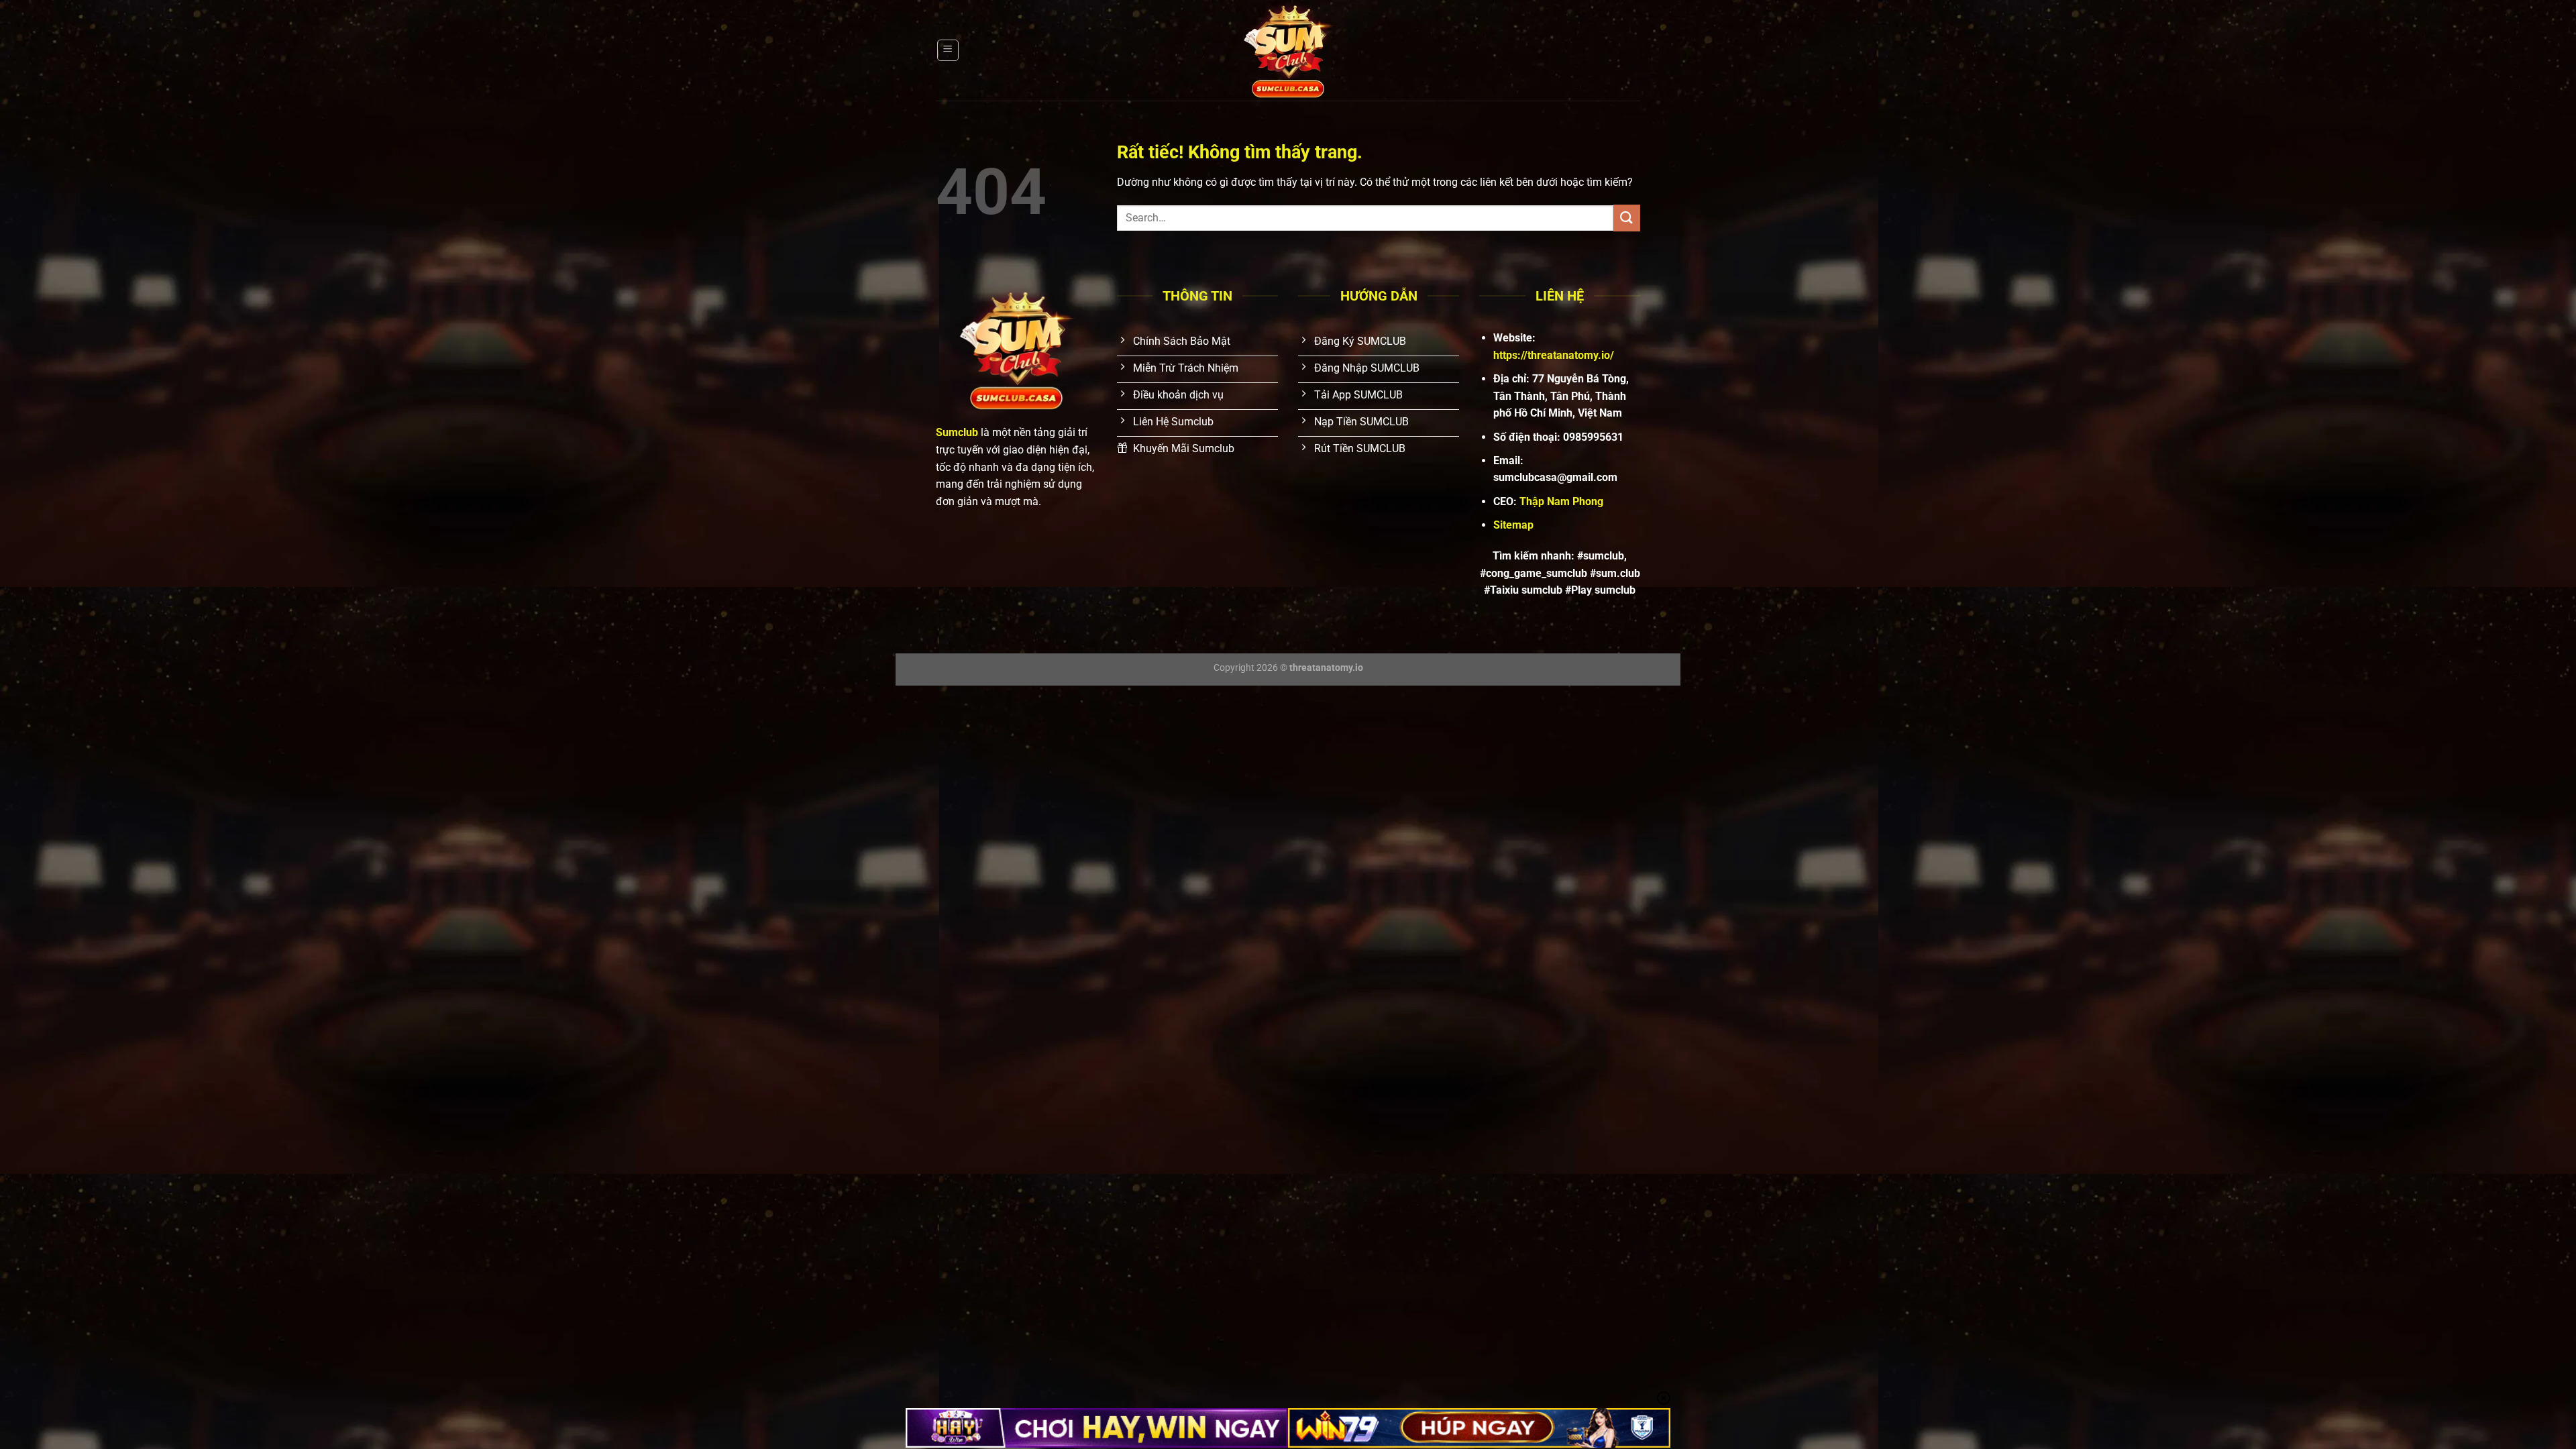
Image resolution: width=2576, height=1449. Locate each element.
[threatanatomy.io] (1288, 50)
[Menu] (948, 50)
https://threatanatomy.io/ (1554, 355)
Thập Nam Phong (1561, 501)
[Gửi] (1627, 218)
